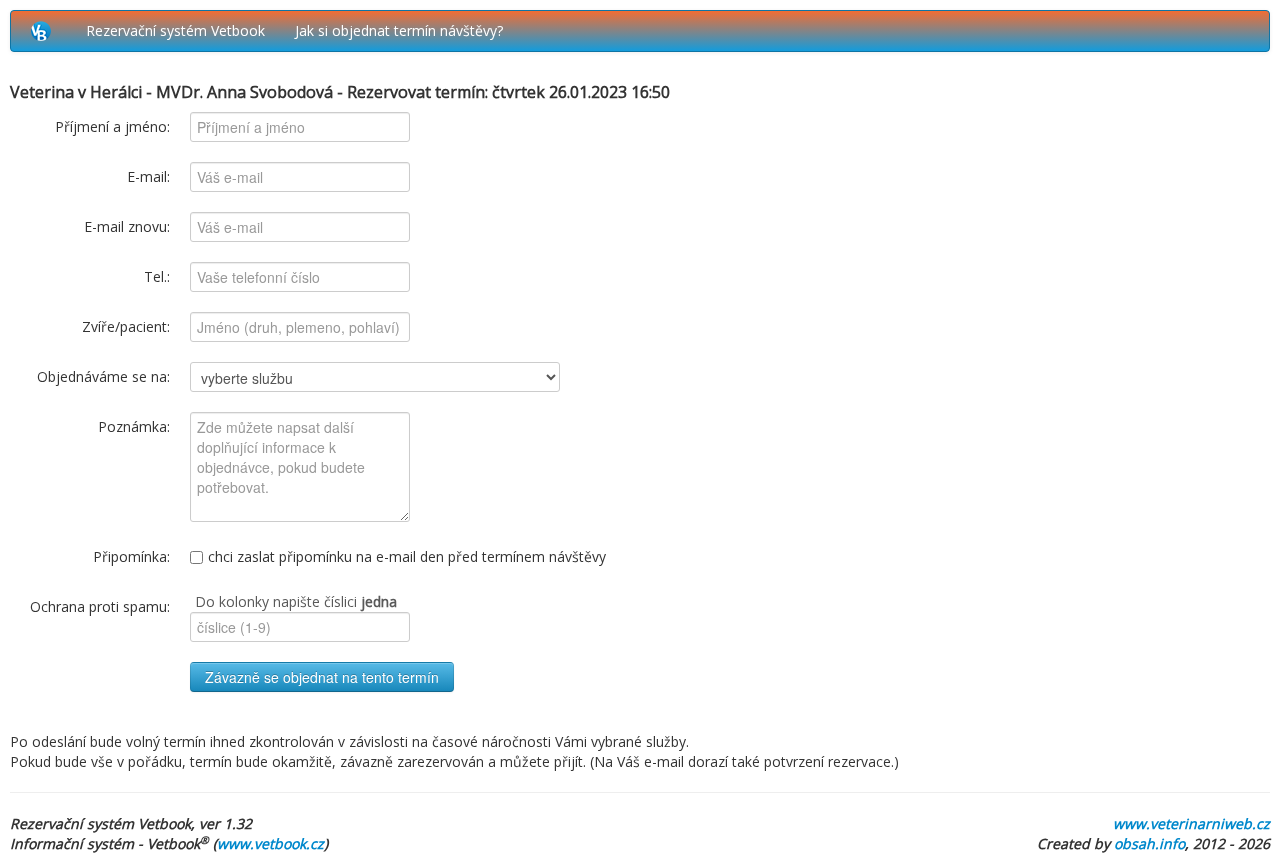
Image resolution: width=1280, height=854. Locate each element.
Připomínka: (131, 556)
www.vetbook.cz (270, 843)
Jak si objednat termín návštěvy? (399, 30)
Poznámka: (134, 426)
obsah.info (1149, 843)
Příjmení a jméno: (112, 126)
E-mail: (148, 176)
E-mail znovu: (127, 226)
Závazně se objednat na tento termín (322, 677)
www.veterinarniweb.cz (1191, 823)
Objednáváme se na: (103, 376)
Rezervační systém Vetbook (175, 30)
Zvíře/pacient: (126, 326)
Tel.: (157, 276)
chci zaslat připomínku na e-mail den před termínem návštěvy (407, 556)
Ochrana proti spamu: (100, 606)
